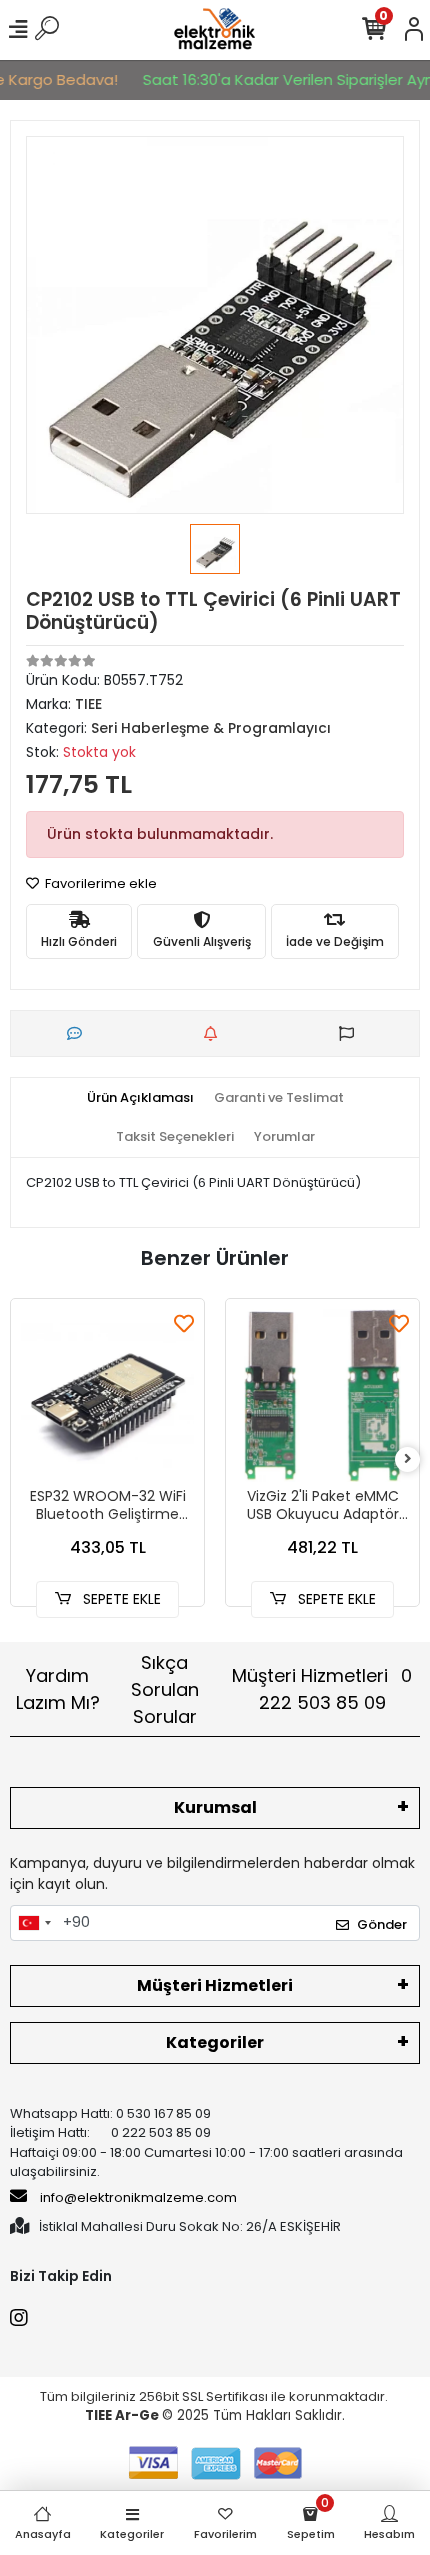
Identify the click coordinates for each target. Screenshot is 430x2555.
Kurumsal (215, 1807)
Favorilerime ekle (99, 883)
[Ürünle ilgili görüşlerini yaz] (79, 1033)
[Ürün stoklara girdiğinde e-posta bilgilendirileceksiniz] (215, 1033)
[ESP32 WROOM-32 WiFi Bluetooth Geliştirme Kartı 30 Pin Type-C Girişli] (107, 1395)
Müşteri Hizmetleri (322, 1689)
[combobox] (34, 1923)
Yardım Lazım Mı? (58, 1689)
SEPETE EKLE (120, 1599)
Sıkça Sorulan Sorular (165, 1689)
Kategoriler (215, 2042)
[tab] (140, 1098)
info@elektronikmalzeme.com (138, 2197)
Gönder (382, 1924)
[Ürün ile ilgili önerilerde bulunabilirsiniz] (351, 1033)
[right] (408, 1459)
